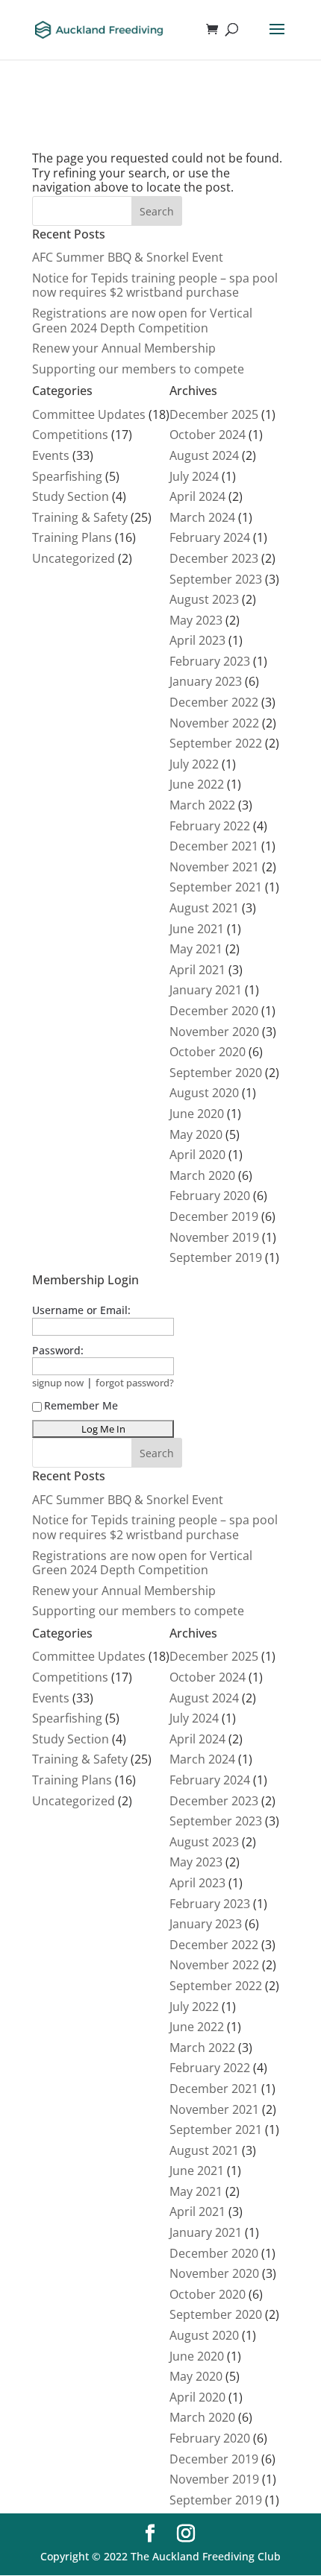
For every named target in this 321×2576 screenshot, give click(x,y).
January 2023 (206, 681)
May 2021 (196, 949)
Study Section (71, 496)
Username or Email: (81, 1310)
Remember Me (81, 1405)
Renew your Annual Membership (124, 348)
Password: (58, 1350)
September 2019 (216, 1257)
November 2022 (214, 723)
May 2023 (196, 620)
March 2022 (202, 805)
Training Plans (72, 537)
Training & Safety (80, 517)
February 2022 (210, 826)
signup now (58, 1383)
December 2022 (214, 702)
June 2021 (197, 929)
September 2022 (216, 743)
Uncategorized (74, 558)
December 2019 (214, 1216)
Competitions (70, 435)
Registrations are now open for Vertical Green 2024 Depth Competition (142, 321)
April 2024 (197, 496)
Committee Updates (89, 414)
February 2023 (210, 661)
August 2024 (204, 455)
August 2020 (204, 1093)
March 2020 (202, 1175)
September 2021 (216, 887)
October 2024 (208, 435)
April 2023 (197, 640)
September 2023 (216, 579)
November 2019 (214, 1237)
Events (51, 455)
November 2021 (214, 867)
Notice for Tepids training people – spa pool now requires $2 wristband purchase (155, 285)
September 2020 (216, 1073)
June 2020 (197, 1114)
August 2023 (204, 599)
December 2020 (214, 1011)
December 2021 (214, 846)
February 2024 (210, 537)
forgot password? (135, 1383)
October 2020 (208, 1052)
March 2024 (202, 517)
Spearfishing (67, 476)
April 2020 (197, 1155)
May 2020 (196, 1134)
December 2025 (214, 414)
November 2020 (214, 1032)
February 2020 (210, 1196)
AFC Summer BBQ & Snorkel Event (128, 257)
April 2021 (197, 970)
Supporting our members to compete (138, 369)
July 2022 (194, 764)
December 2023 (214, 558)
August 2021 (204, 908)
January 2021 (206, 990)
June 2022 (197, 784)
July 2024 (194, 476)
